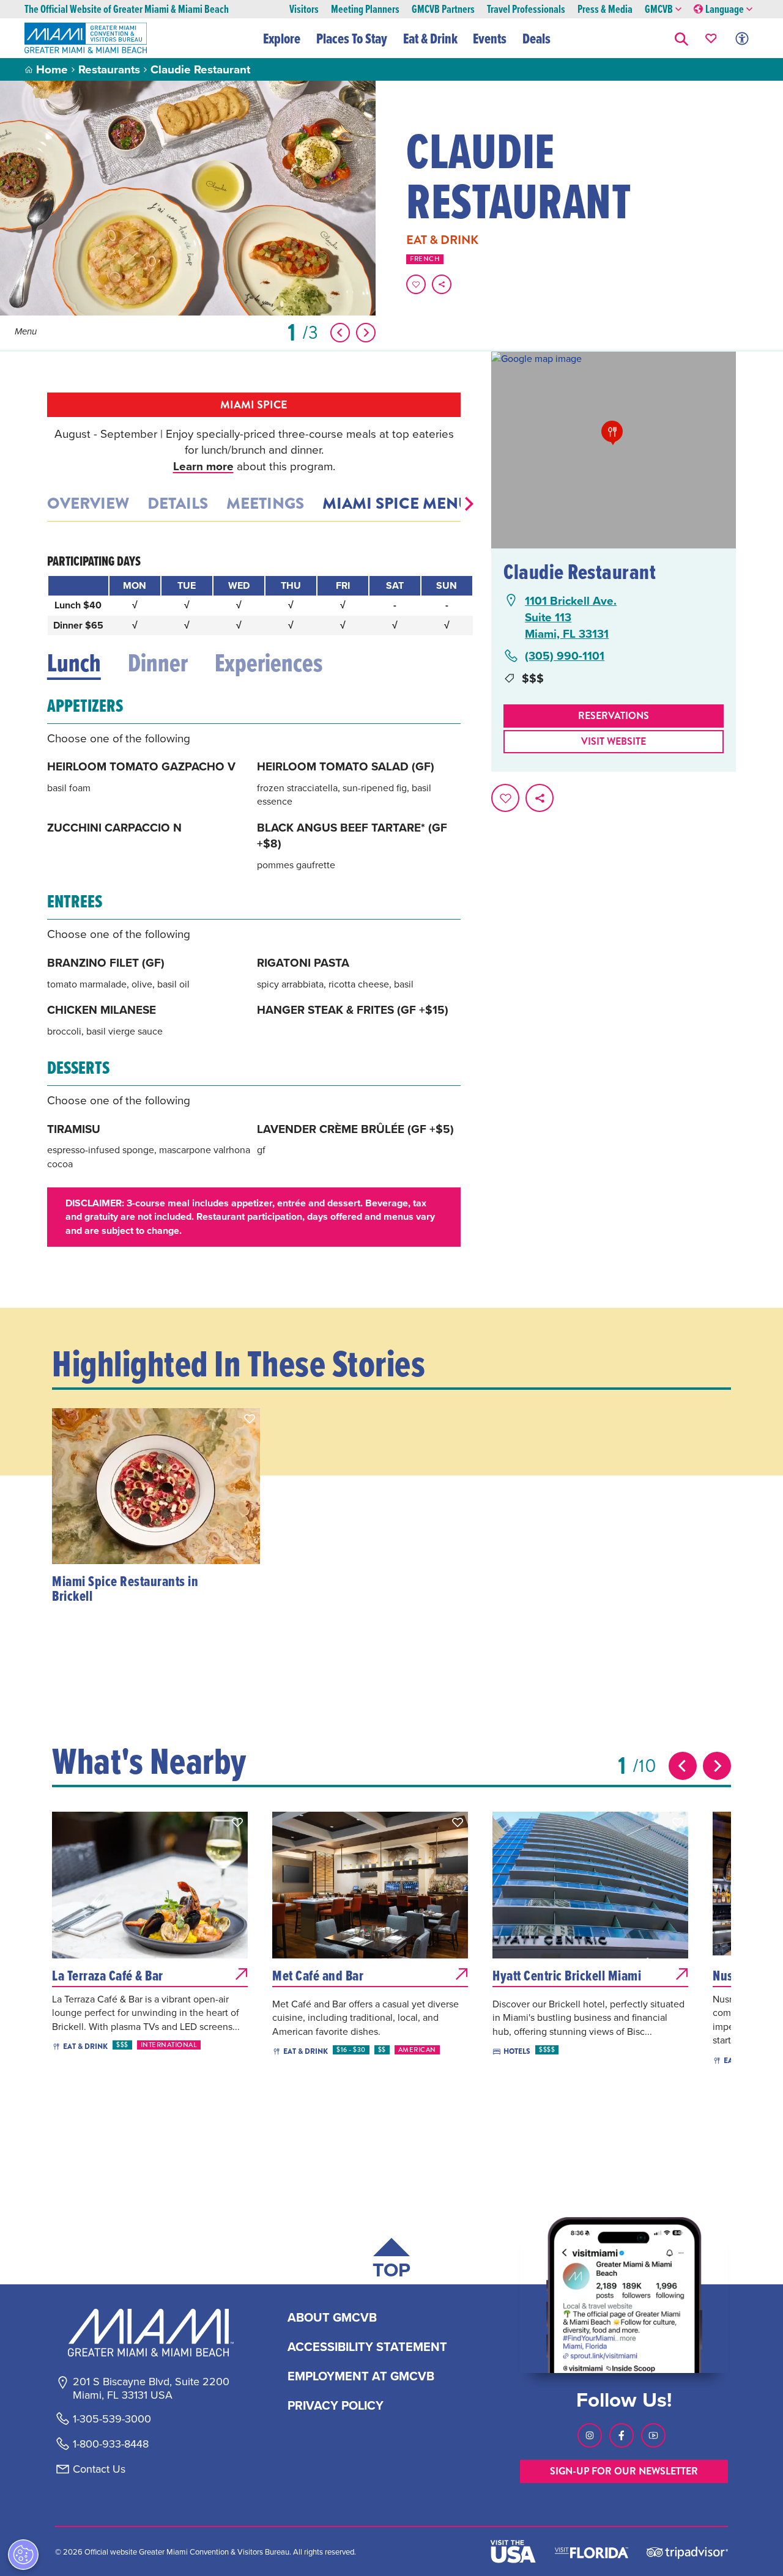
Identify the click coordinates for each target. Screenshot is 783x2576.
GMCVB (659, 9)
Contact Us (99, 2469)
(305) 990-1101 (565, 656)
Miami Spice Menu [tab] (396, 504)
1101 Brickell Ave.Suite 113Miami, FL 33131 (571, 617)
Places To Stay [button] (352, 39)
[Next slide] (717, 1766)
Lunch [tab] (74, 663)
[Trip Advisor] (687, 2552)
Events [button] (490, 39)
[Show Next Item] (366, 333)
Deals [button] (536, 39)
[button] (681, 38)
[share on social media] (442, 284)
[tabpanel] (254, 899)
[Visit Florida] (592, 2552)
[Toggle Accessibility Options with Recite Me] (742, 38)
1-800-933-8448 (111, 2444)
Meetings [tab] (265, 504)
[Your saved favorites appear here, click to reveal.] (711, 38)
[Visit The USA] (513, 2552)
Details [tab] (178, 504)
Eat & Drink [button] (430, 39)
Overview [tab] (88, 504)
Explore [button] (282, 39)
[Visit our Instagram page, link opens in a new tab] (590, 2435)
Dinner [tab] (158, 663)
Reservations (614, 716)
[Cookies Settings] (23, 2555)
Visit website (614, 741)
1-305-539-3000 (112, 2419)
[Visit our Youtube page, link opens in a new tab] (653, 2435)
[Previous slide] (683, 1766)
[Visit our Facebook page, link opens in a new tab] (622, 2435)
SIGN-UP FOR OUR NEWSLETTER (624, 2471)
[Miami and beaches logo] (150, 2333)
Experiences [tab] (269, 663)
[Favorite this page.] (416, 284)
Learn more (203, 466)
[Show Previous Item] (340, 333)
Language (725, 9)
